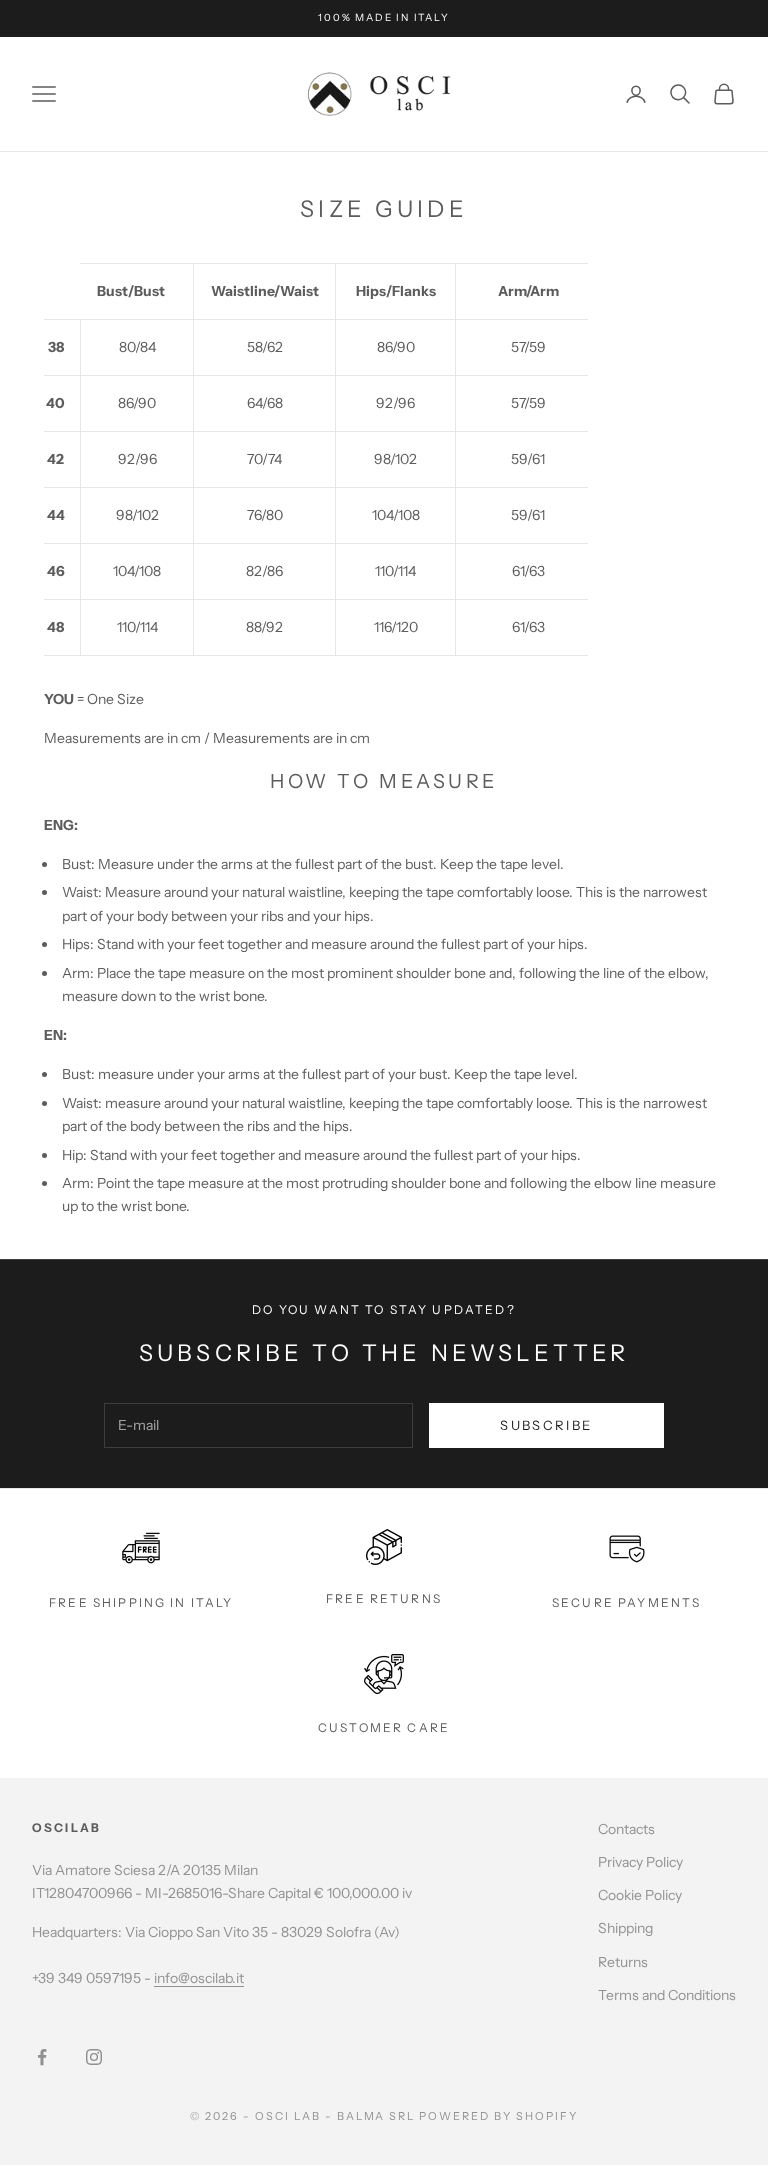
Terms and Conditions (667, 1995)
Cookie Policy (640, 1895)
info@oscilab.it (199, 1978)
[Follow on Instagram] (94, 2057)
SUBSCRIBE (546, 1425)
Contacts (626, 1829)
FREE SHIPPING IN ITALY (141, 1602)
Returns (623, 1962)
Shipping (625, 1928)
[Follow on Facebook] (42, 2057)
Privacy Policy (640, 1862)
